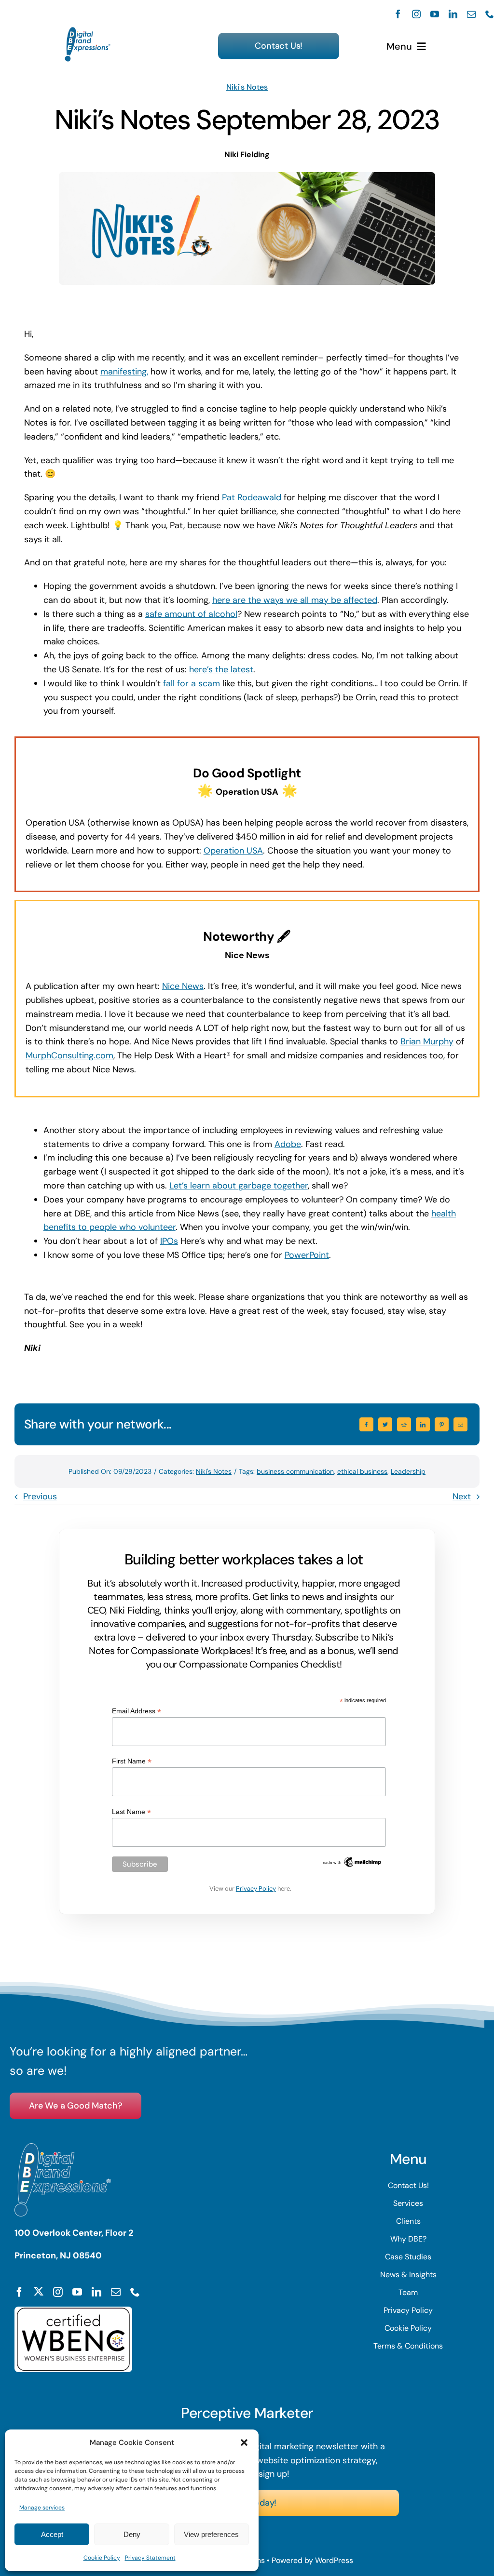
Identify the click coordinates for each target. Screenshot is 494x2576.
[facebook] (398, 14)
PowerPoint (307, 1255)
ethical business (362, 1471)
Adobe (288, 1144)
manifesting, (124, 372)
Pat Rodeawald (252, 497)
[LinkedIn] (423, 1424)
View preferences (211, 2534)
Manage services (42, 2508)
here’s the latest (221, 669)
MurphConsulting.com (69, 1055)
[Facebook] (366, 1424)
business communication (295, 1471)
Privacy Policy (256, 1889)
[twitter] (39, 2291)
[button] (244, 2443)
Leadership (408, 1471)
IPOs (169, 1241)
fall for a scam (192, 683)
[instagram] (416, 14)
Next (462, 1496)
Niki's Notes (247, 87)
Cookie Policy (102, 2558)
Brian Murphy (427, 1041)
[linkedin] (453, 14)
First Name (132, 1761)
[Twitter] (385, 1424)
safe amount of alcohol (191, 614)
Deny (132, 2534)
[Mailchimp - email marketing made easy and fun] (352, 1859)
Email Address (137, 1711)
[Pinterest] (442, 1424)
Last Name (131, 1812)
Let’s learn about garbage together (239, 1186)
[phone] (490, 14)
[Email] (460, 1424)
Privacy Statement (150, 2558)
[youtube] (435, 14)
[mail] (471, 14)
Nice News (183, 986)
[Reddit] (404, 1424)
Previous (40, 1496)
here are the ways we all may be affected (295, 600)
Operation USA (233, 851)
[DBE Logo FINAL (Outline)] (88, 31)
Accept (52, 2534)
